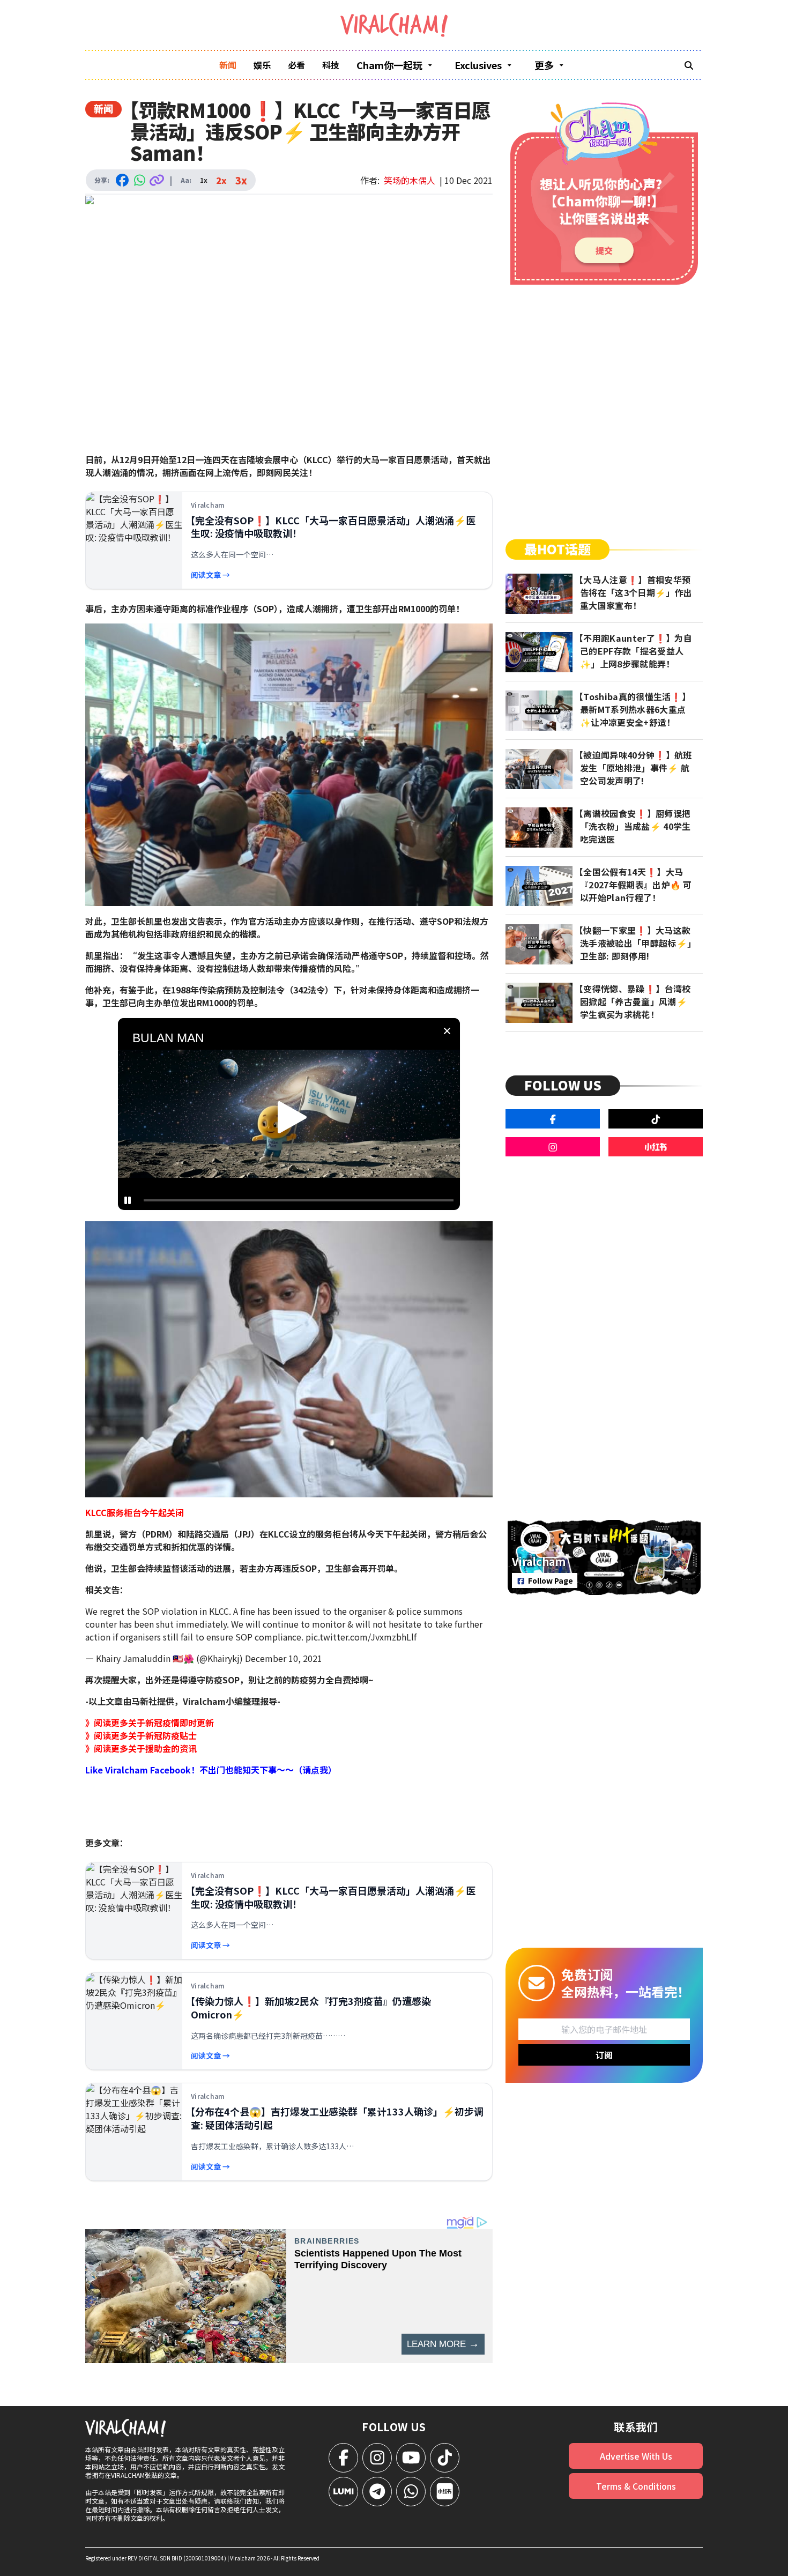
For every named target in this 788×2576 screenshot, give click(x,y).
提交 (604, 250)
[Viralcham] (394, 25)
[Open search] (689, 65)
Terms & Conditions (636, 2486)
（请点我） (315, 1770)
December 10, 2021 (284, 1658)
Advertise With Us (636, 2456)
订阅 (604, 2055)
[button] (292, 1117)
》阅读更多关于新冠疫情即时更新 (150, 1723)
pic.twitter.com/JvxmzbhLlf (361, 1637)
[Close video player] (447, 1031)
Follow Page (551, 1580)
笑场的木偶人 (410, 180)
